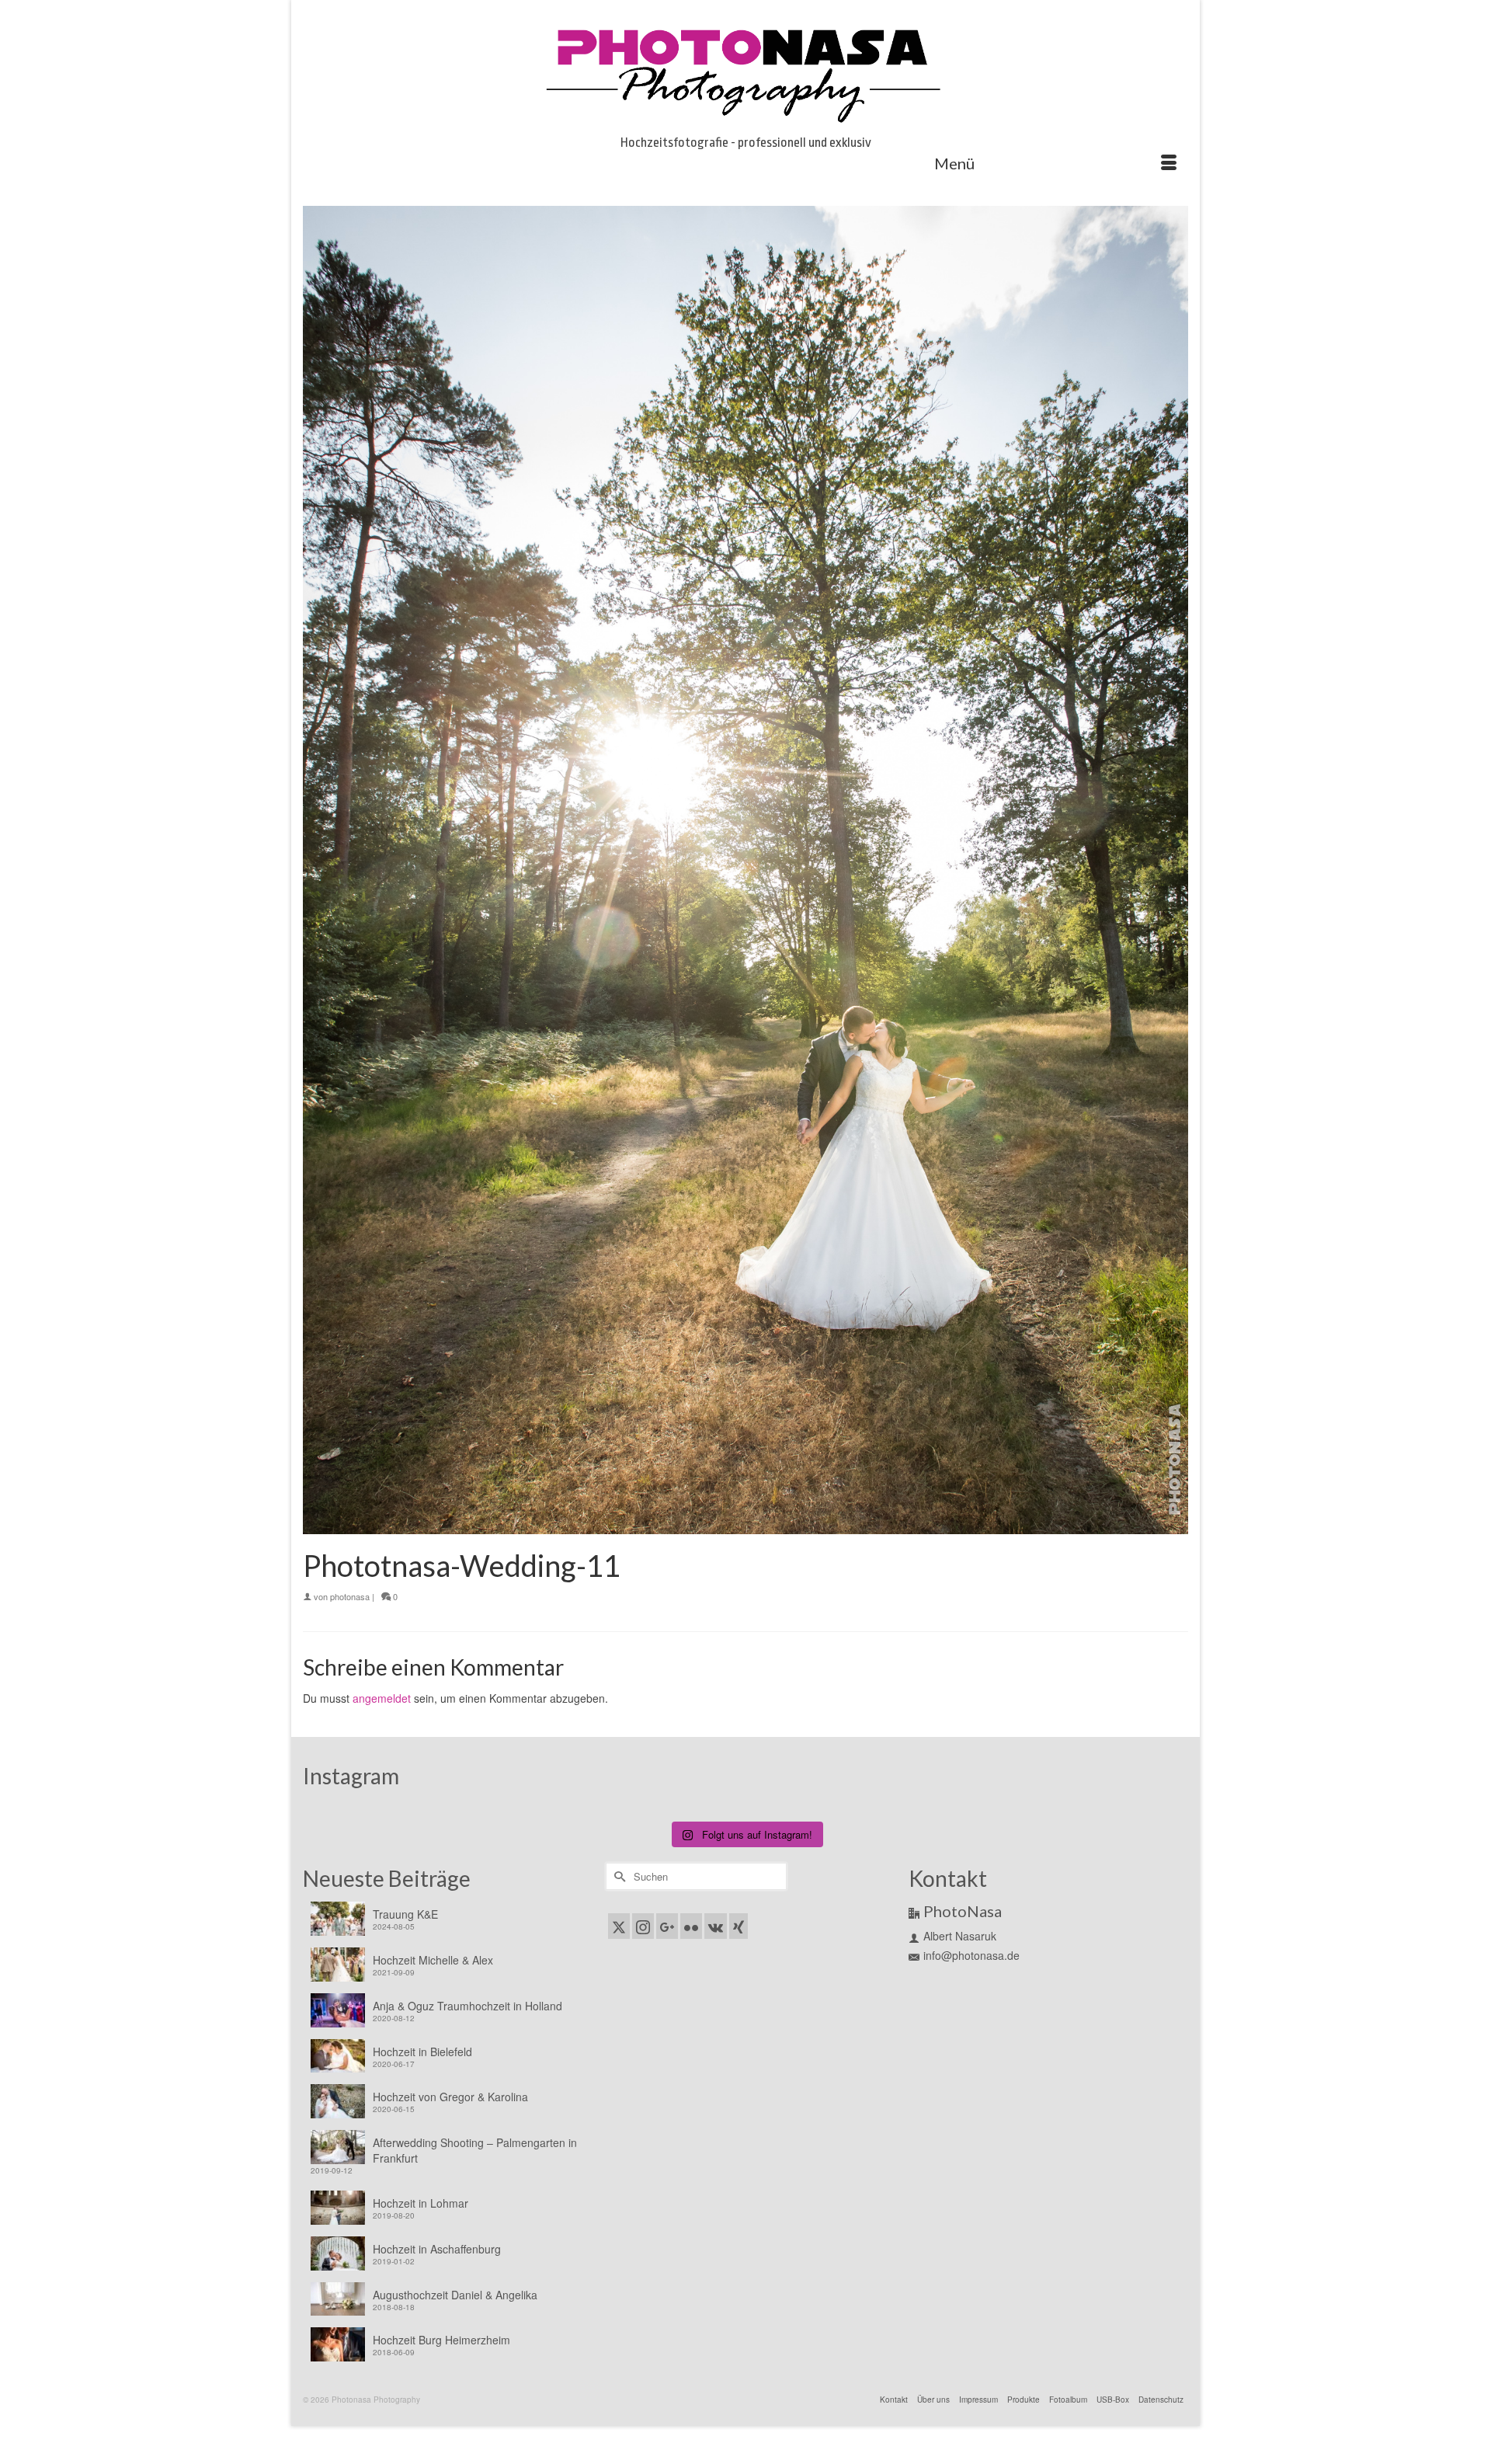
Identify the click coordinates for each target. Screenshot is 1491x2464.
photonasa (350, 1596)
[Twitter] (619, 1926)
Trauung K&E (405, 1914)
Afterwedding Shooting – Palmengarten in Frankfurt (475, 2150)
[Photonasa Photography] (745, 71)
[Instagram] (643, 1926)
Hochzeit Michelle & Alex (433, 1960)
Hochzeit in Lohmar (421, 2203)
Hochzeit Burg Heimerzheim (441, 2340)
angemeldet (382, 1698)
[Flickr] (691, 1926)
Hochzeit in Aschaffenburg (437, 2249)
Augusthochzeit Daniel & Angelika (455, 2295)
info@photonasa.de (971, 1955)
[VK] (716, 1926)
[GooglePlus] (667, 1926)
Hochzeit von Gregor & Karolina (450, 2097)
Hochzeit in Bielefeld (422, 2052)
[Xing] (739, 1926)
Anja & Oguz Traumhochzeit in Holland (467, 2006)
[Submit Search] (617, 1876)
